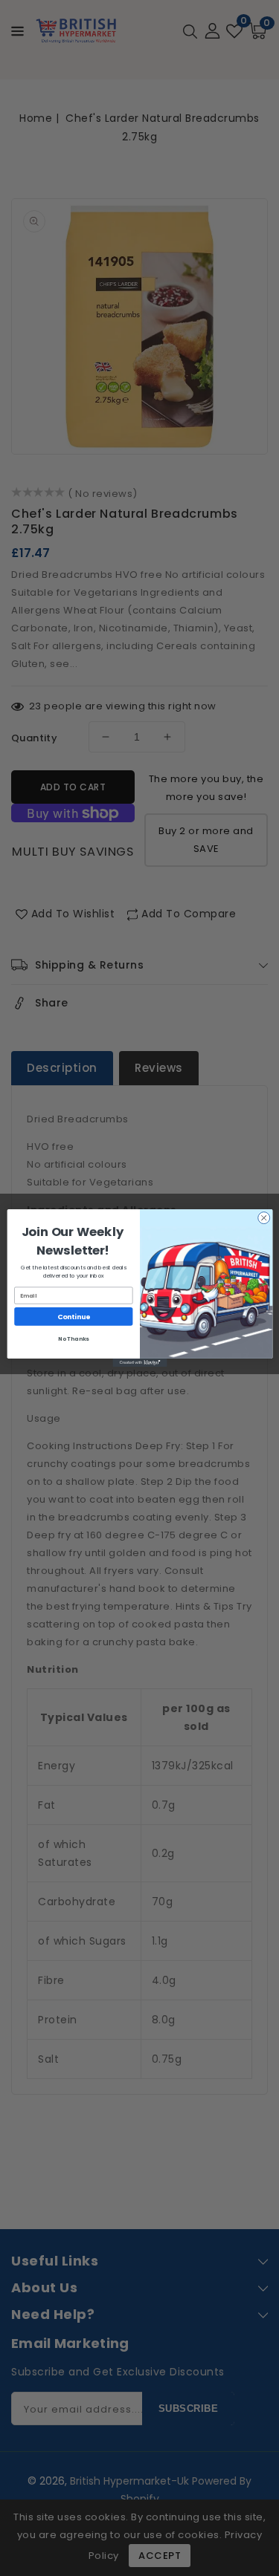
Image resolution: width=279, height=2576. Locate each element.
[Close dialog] (263, 1218)
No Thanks (73, 1339)
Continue (73, 1317)
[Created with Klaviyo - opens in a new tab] (139, 1363)
